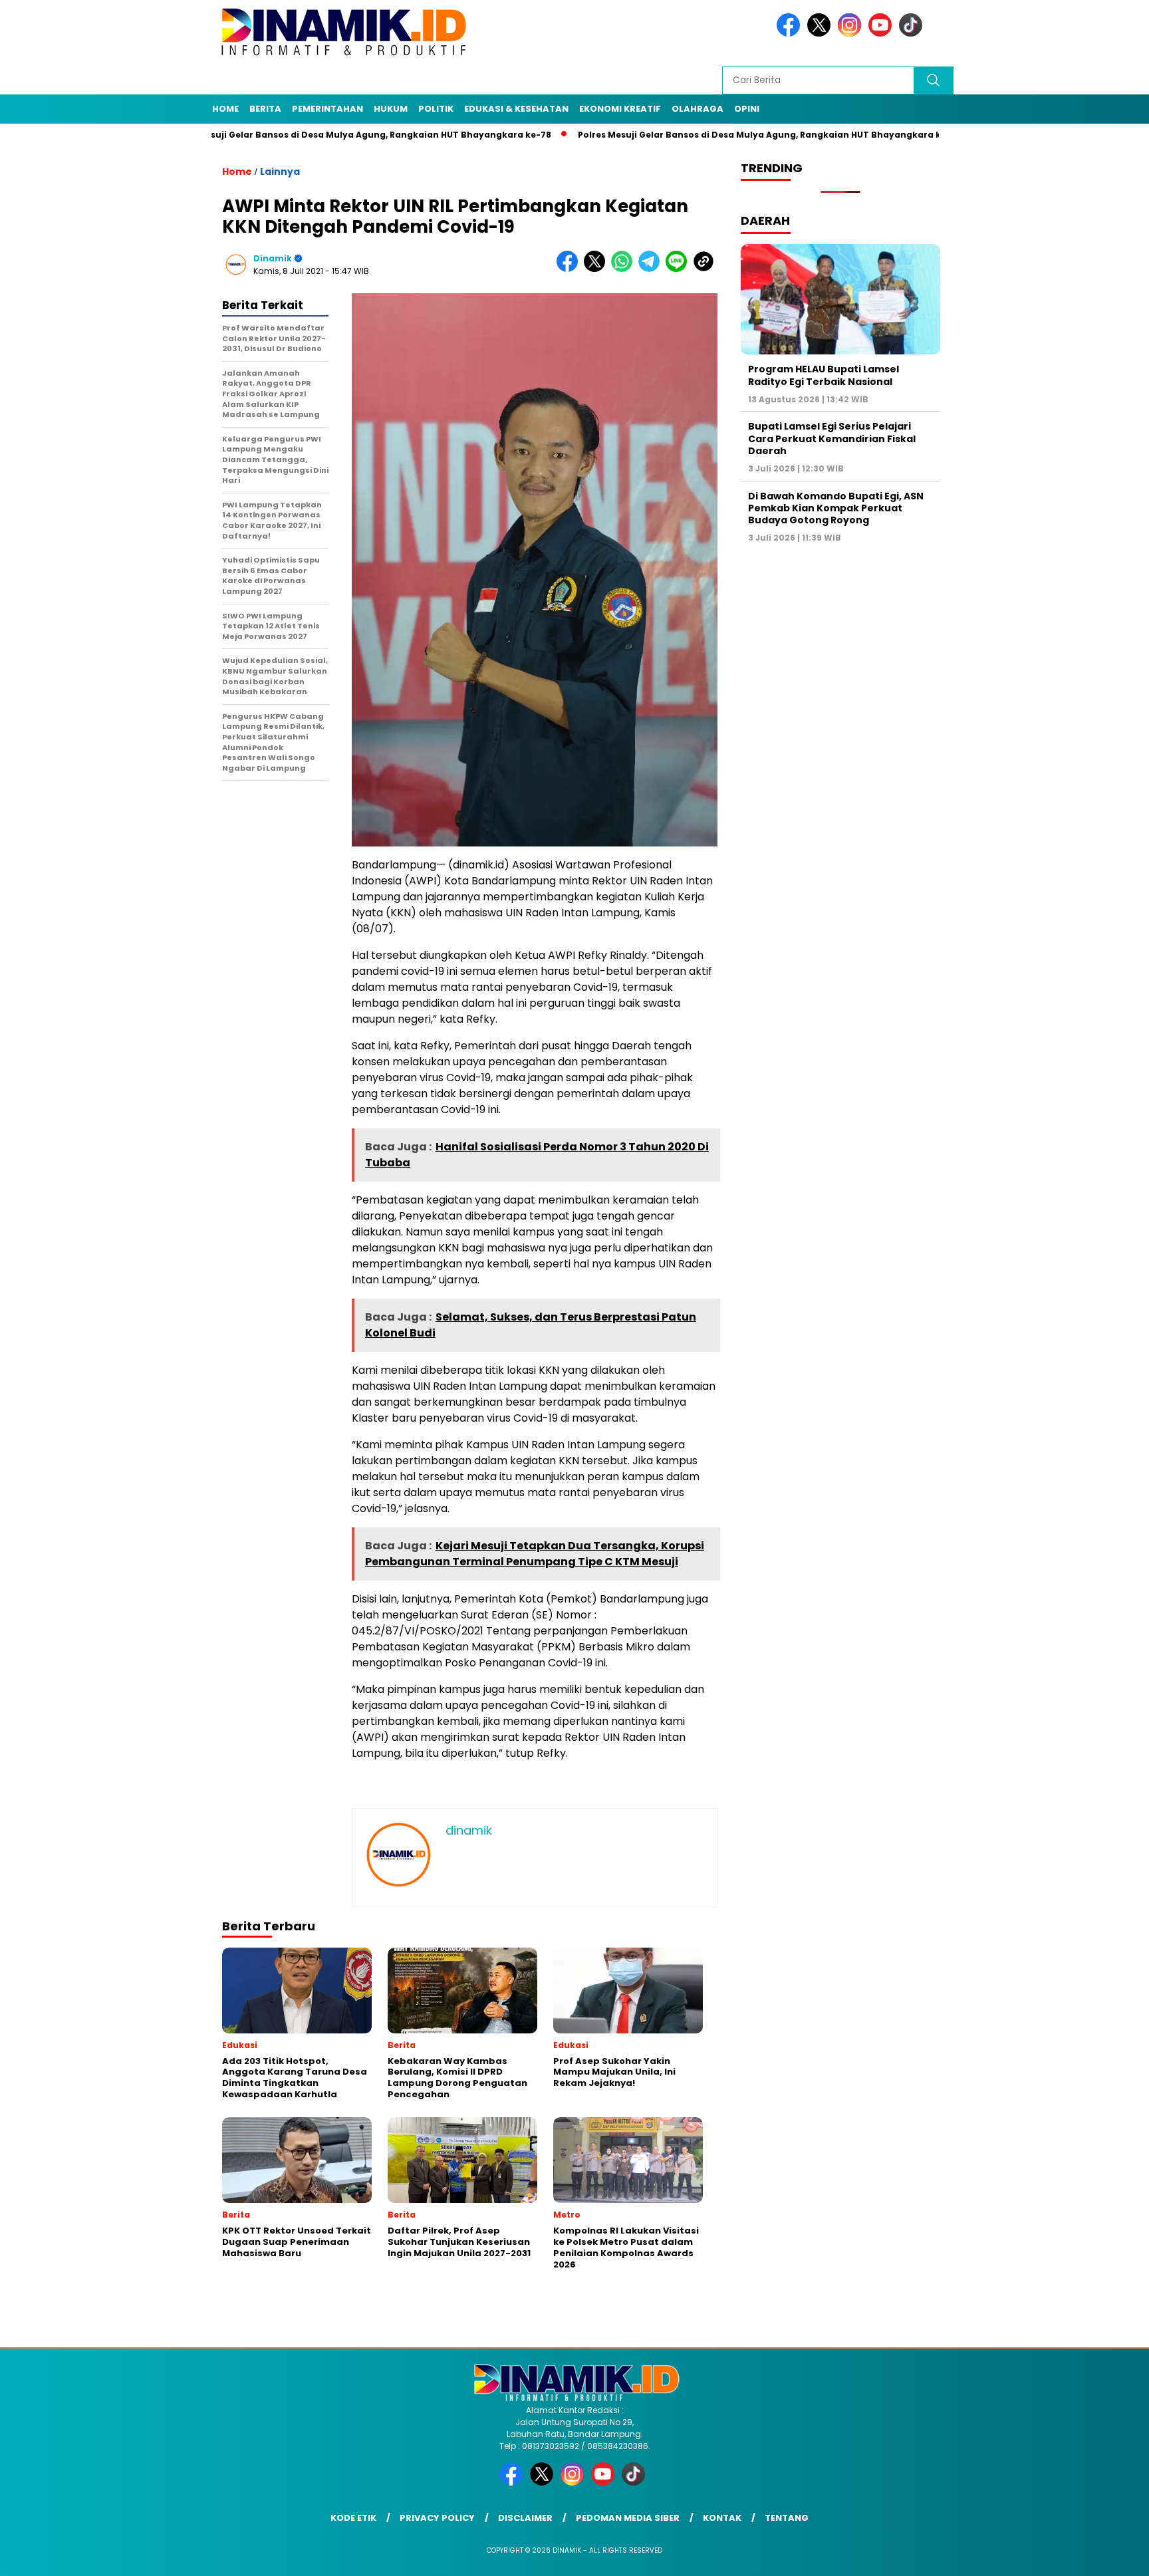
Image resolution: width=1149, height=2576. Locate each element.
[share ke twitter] (597, 269)
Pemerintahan (327, 109)
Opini (747, 109)
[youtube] (882, 34)
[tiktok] (913, 34)
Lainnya (280, 172)
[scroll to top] (1103, 2555)
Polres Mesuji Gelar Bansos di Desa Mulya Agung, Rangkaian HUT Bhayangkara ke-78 (282, 135)
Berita (265, 109)
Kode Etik (353, 2518)
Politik (436, 109)
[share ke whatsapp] (625, 269)
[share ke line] (679, 269)
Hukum (391, 109)
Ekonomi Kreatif (620, 109)
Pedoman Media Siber (628, 2518)
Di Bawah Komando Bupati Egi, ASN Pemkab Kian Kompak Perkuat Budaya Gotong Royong (836, 508)
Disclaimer (525, 2518)
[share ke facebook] (570, 269)
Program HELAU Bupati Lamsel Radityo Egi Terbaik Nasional (824, 375)
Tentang (787, 2518)
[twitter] (821, 34)
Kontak (722, 2518)
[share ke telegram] (652, 269)
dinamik (273, 258)
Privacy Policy (437, 2518)
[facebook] (791, 34)
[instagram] (852, 34)
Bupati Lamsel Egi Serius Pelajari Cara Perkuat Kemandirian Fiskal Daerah (832, 438)
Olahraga (698, 109)
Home (225, 109)
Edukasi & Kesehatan (516, 109)
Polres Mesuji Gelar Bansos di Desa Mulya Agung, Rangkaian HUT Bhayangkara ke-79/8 (696, 135)
